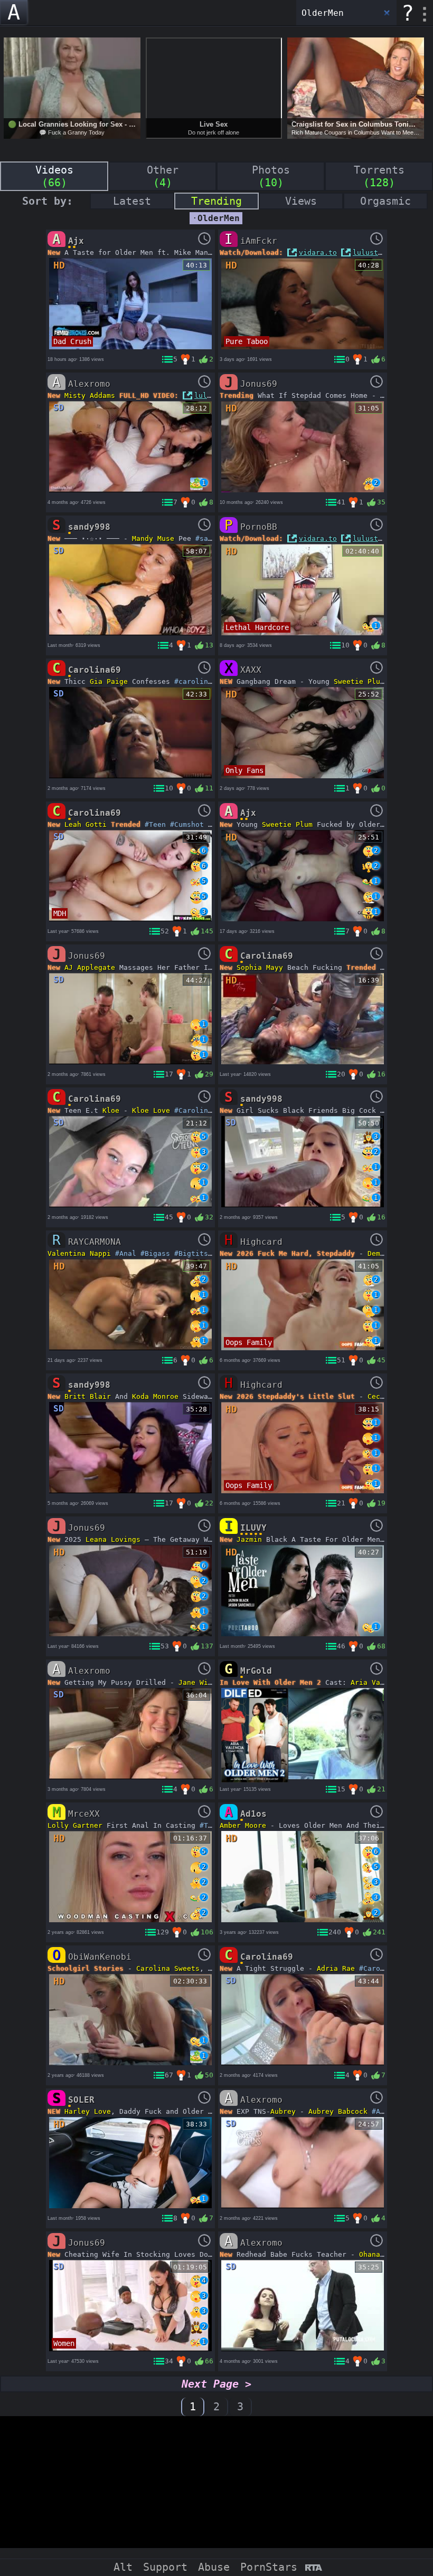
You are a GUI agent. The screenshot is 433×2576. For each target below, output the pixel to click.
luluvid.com (218, 395)
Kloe (111, 1110)
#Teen (155, 824)
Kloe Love (151, 1110)
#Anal (126, 1253)
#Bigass (155, 1253)
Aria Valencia (378, 1682)
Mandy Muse (153, 538)
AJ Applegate (90, 967)
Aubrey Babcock (338, 2111)
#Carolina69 (197, 1110)
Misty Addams (90, 395)
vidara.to (318, 252)
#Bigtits (191, 1253)
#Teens (212, 1825)
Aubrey (283, 2111)
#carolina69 (197, 681)
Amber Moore (243, 1825)
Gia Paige (109, 681)
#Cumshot (187, 824)
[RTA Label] (313, 2568)
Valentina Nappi (79, 1253)
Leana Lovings (113, 1539)
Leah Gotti (86, 824)
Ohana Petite (384, 2254)
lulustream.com (382, 252)
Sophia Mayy (260, 967)
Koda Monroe (155, 1396)
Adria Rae (336, 1968)
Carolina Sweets (168, 1968)
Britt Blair (88, 1396)
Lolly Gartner (75, 1825)
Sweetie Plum (359, 681)
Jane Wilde (200, 1682)
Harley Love (88, 2111)
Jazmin (249, 1539)
